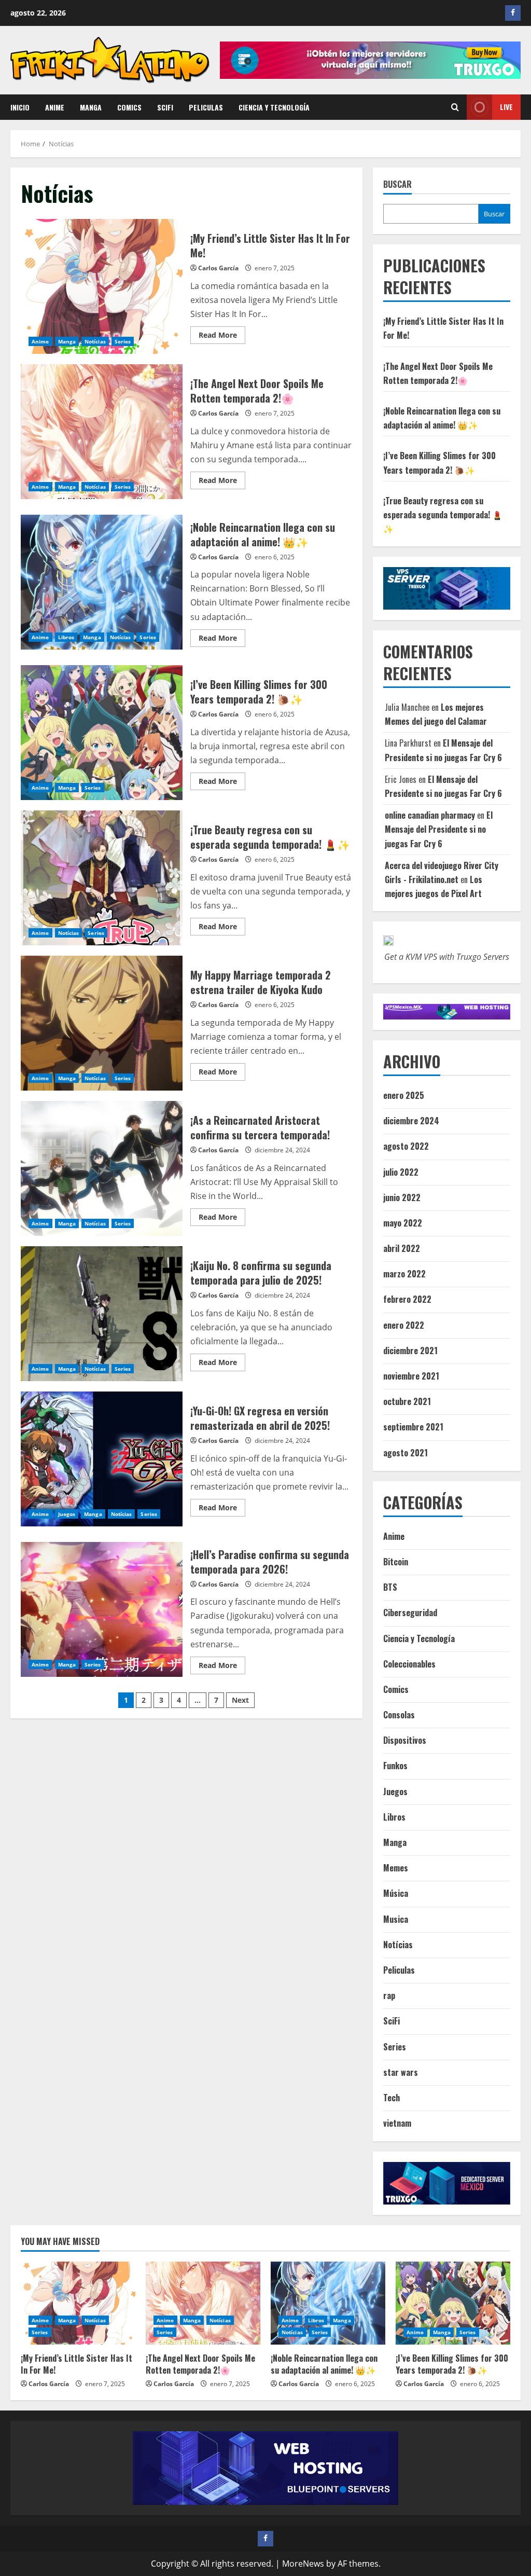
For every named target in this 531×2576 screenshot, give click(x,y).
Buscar (397, 184)
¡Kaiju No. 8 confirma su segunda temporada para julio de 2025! (102, 1314)
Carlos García (218, 268)
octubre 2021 (407, 1401)
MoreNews (303, 2564)
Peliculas (206, 107)
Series (123, 341)
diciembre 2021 (410, 1351)
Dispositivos (405, 1740)
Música (396, 1893)
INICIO (20, 107)
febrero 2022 (407, 1299)
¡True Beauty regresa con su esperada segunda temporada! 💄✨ (102, 878)
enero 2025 (404, 1095)
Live (506, 107)
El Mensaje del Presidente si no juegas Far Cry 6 (439, 829)
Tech (392, 2098)
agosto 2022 (406, 1146)
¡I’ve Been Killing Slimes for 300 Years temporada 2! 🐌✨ (102, 733)
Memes (396, 1868)
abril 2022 (402, 1248)
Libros (66, 637)
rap (389, 1995)
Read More (222, 337)
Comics (129, 107)
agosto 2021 (406, 1453)
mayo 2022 (403, 1223)
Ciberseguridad (410, 1613)
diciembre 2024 (411, 1121)
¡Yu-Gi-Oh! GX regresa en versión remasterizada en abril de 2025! (102, 1459)
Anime (55, 107)
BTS (390, 1587)
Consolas (399, 1715)
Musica (396, 1919)
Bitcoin (396, 1562)
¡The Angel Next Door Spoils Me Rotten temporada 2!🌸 (102, 432)
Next (240, 1700)
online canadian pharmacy (430, 815)
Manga (91, 107)
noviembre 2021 (411, 1376)
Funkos (395, 1766)
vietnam (397, 2123)
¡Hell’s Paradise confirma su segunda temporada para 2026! (102, 1609)
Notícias (95, 341)
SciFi (165, 107)
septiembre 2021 (413, 1427)
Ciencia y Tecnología (274, 107)
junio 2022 (402, 1197)
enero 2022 (404, 1325)
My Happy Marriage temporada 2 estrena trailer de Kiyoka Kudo (102, 1023)
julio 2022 (401, 1172)
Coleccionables (409, 1664)
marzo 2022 (404, 1274)
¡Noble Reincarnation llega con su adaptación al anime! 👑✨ (102, 582)
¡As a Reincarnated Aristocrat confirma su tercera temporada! (102, 1168)
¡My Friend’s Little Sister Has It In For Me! (102, 286)
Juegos (67, 1514)
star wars (401, 2072)
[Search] (455, 107)
